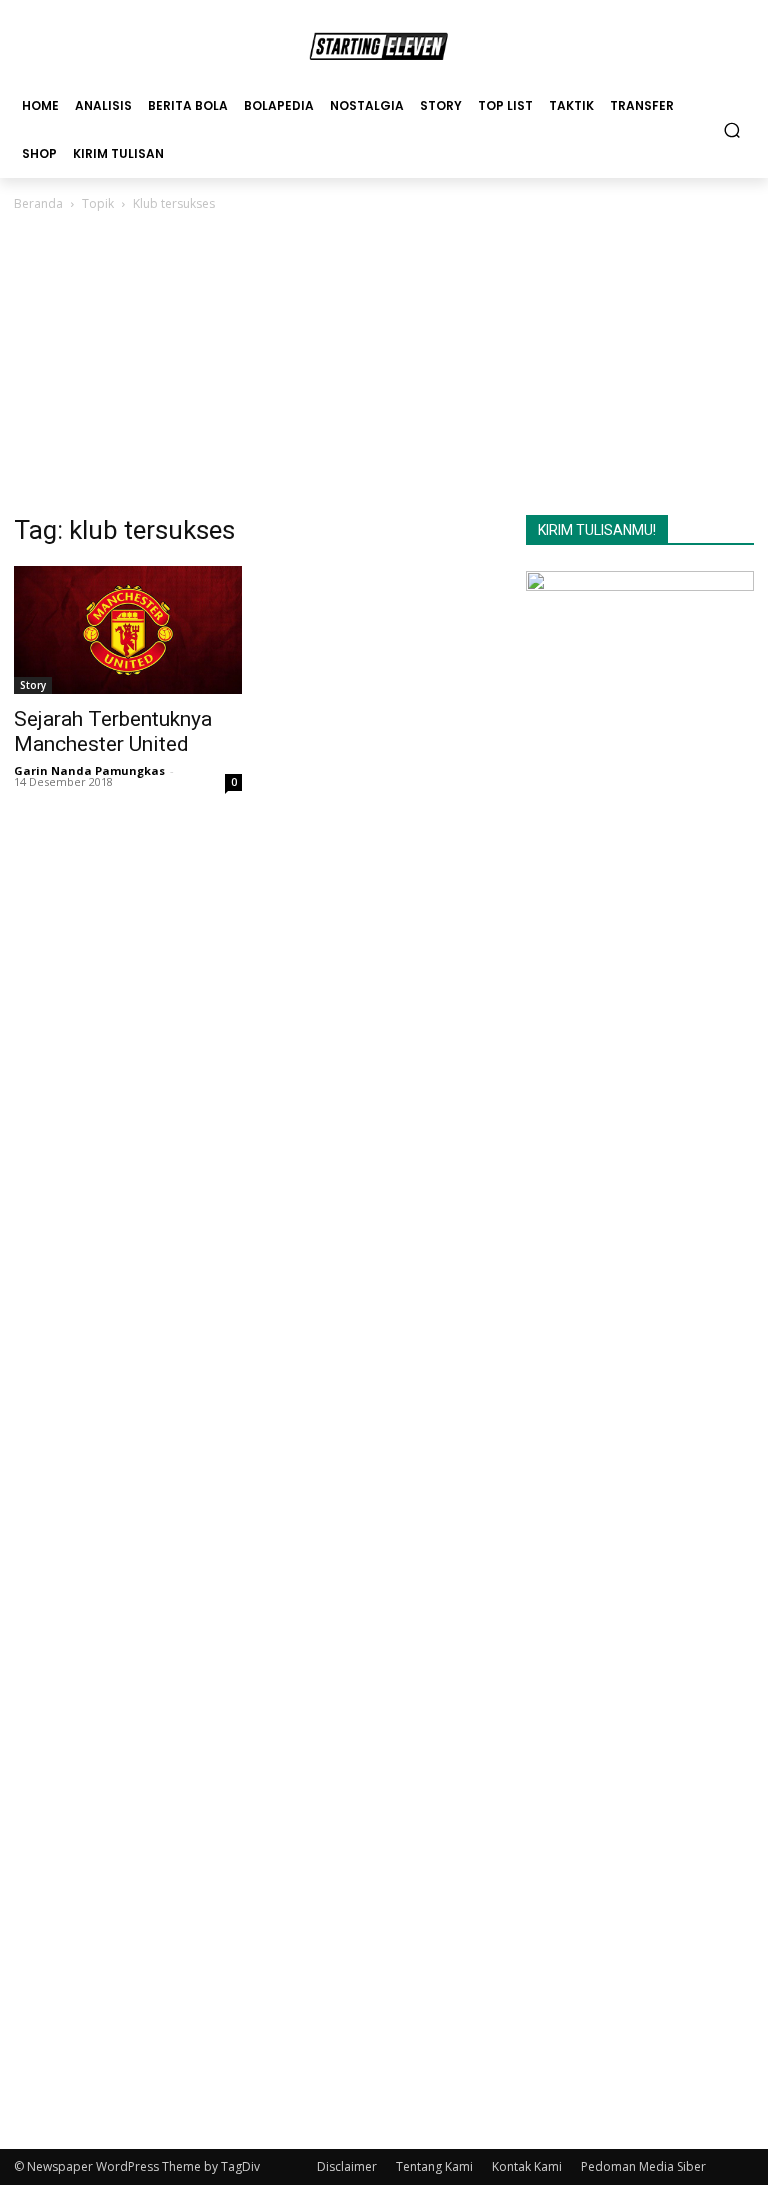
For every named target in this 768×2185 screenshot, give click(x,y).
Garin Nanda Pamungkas (89, 770)
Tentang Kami (434, 2166)
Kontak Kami (527, 2166)
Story (33, 685)
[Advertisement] (384, 365)
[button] (732, 129)
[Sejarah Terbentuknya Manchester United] (128, 630)
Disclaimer (347, 2166)
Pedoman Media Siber (643, 2166)
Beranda (38, 203)
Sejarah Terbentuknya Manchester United (113, 731)
